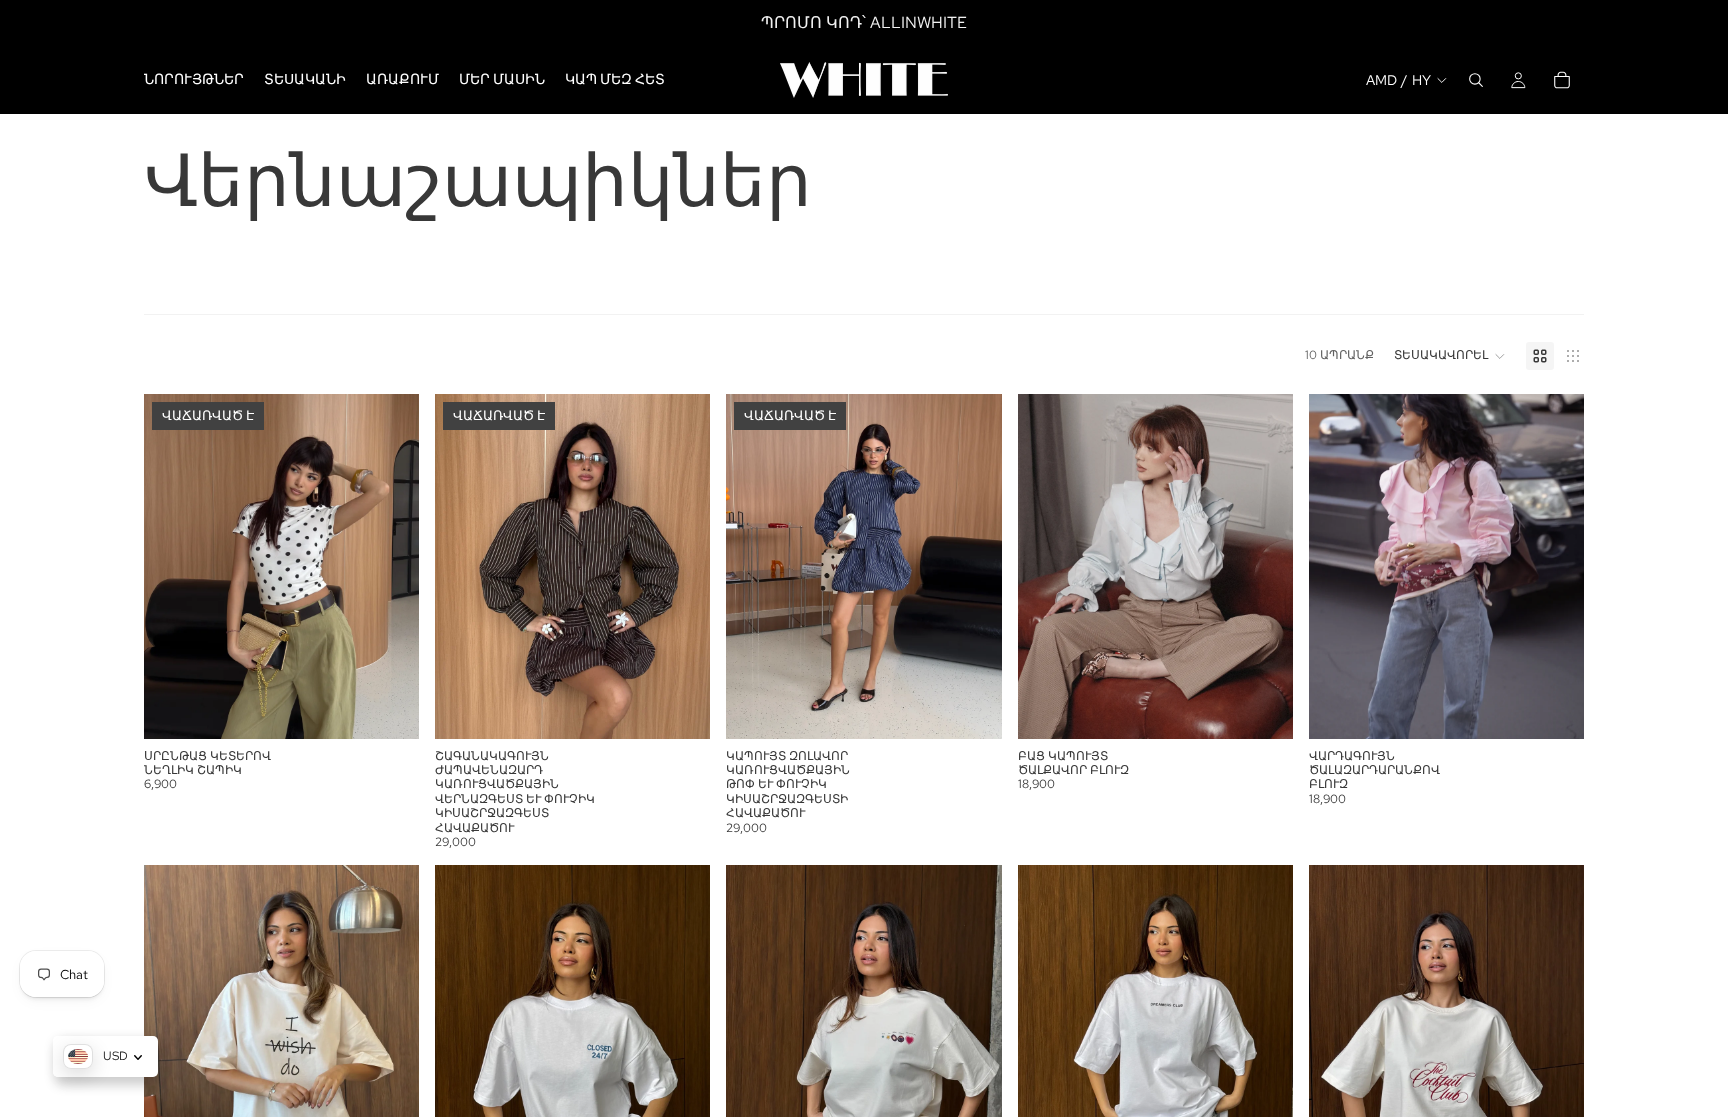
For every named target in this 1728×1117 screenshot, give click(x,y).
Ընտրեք (1279, 707)
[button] (1450, 356)
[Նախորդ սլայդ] (174, 566)
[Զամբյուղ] (1562, 80)
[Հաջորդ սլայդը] (389, 566)
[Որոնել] (1476, 80)
